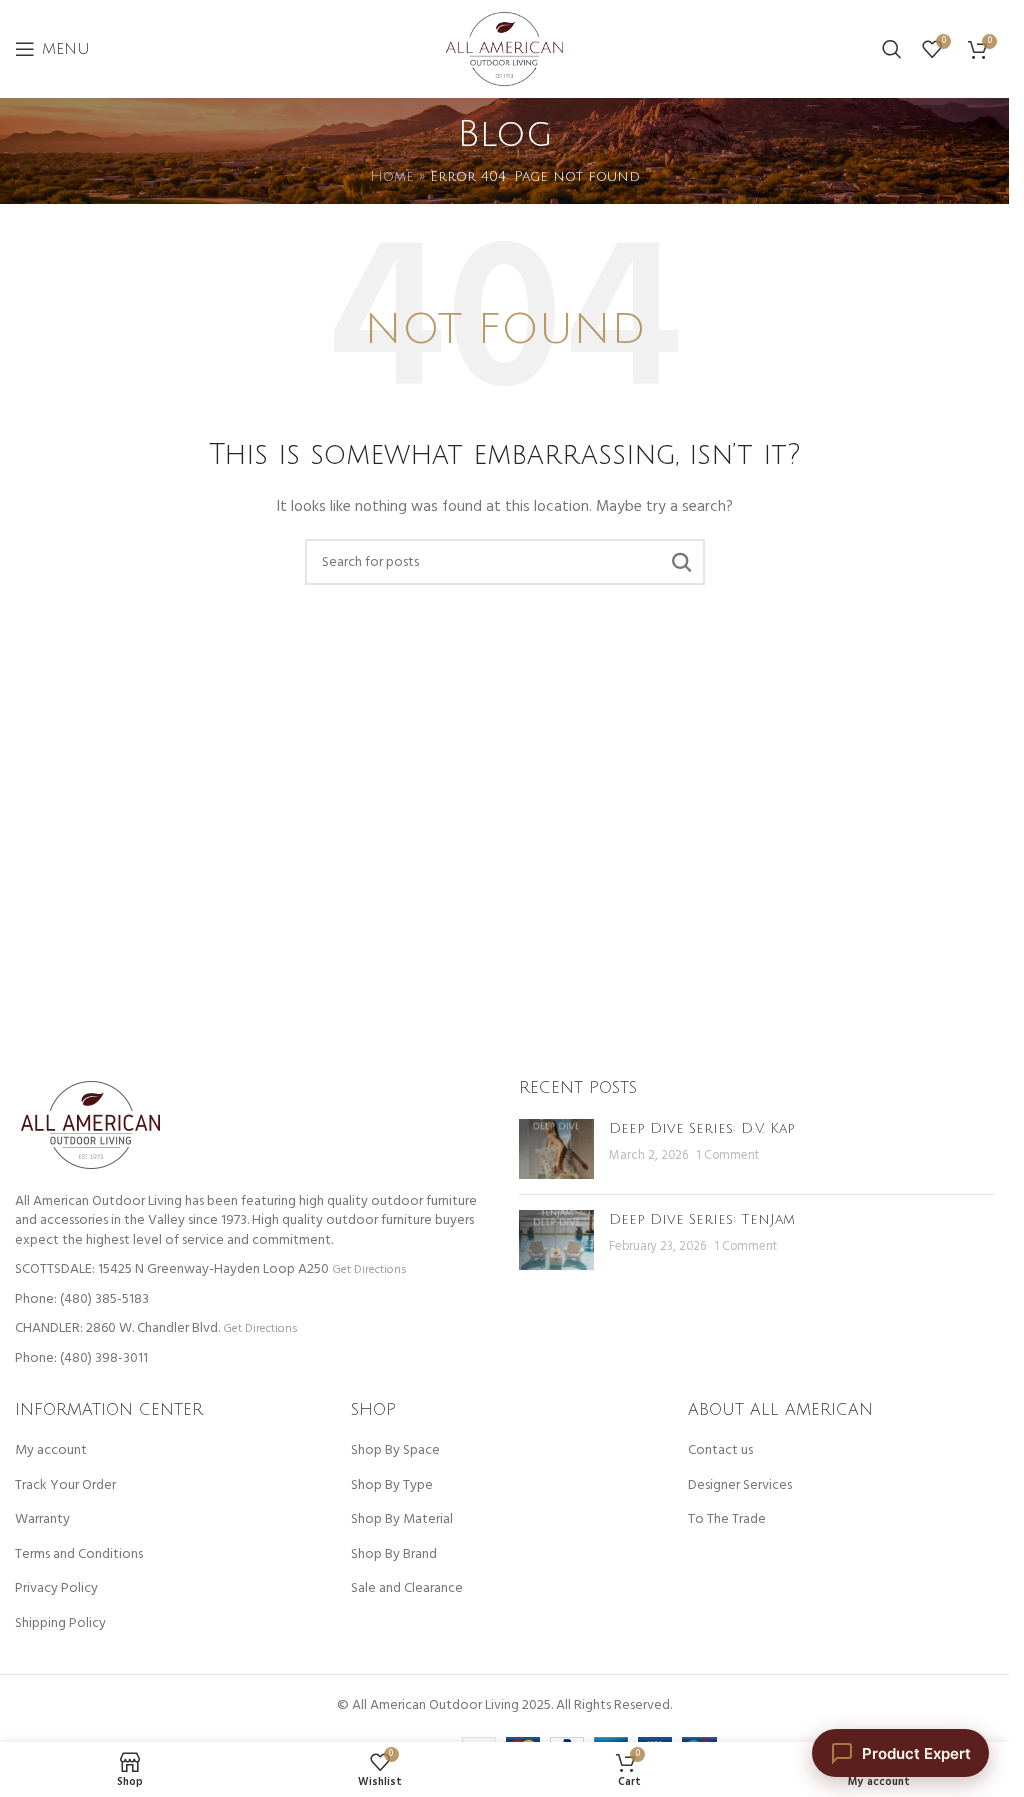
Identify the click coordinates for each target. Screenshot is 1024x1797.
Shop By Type (392, 1486)
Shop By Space (395, 1451)
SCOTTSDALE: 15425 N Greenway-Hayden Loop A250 (172, 1269)
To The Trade (727, 1520)
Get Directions (369, 1269)
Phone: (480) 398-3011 (81, 1358)
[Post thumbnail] (556, 1149)
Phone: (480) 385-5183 (82, 1299)
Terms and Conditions (79, 1555)
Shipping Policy (60, 1624)
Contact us (720, 1451)
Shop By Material (402, 1520)
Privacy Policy (56, 1589)
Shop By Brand (394, 1555)
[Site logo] (505, 49)
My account (51, 1451)
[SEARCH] (682, 562)
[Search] (892, 49)
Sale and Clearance (407, 1589)
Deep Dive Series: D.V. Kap (702, 1128)
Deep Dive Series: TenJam (702, 1219)
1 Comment (727, 1156)
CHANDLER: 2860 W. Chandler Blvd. (117, 1328)
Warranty (42, 1520)
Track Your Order (65, 1486)
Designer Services (740, 1486)
